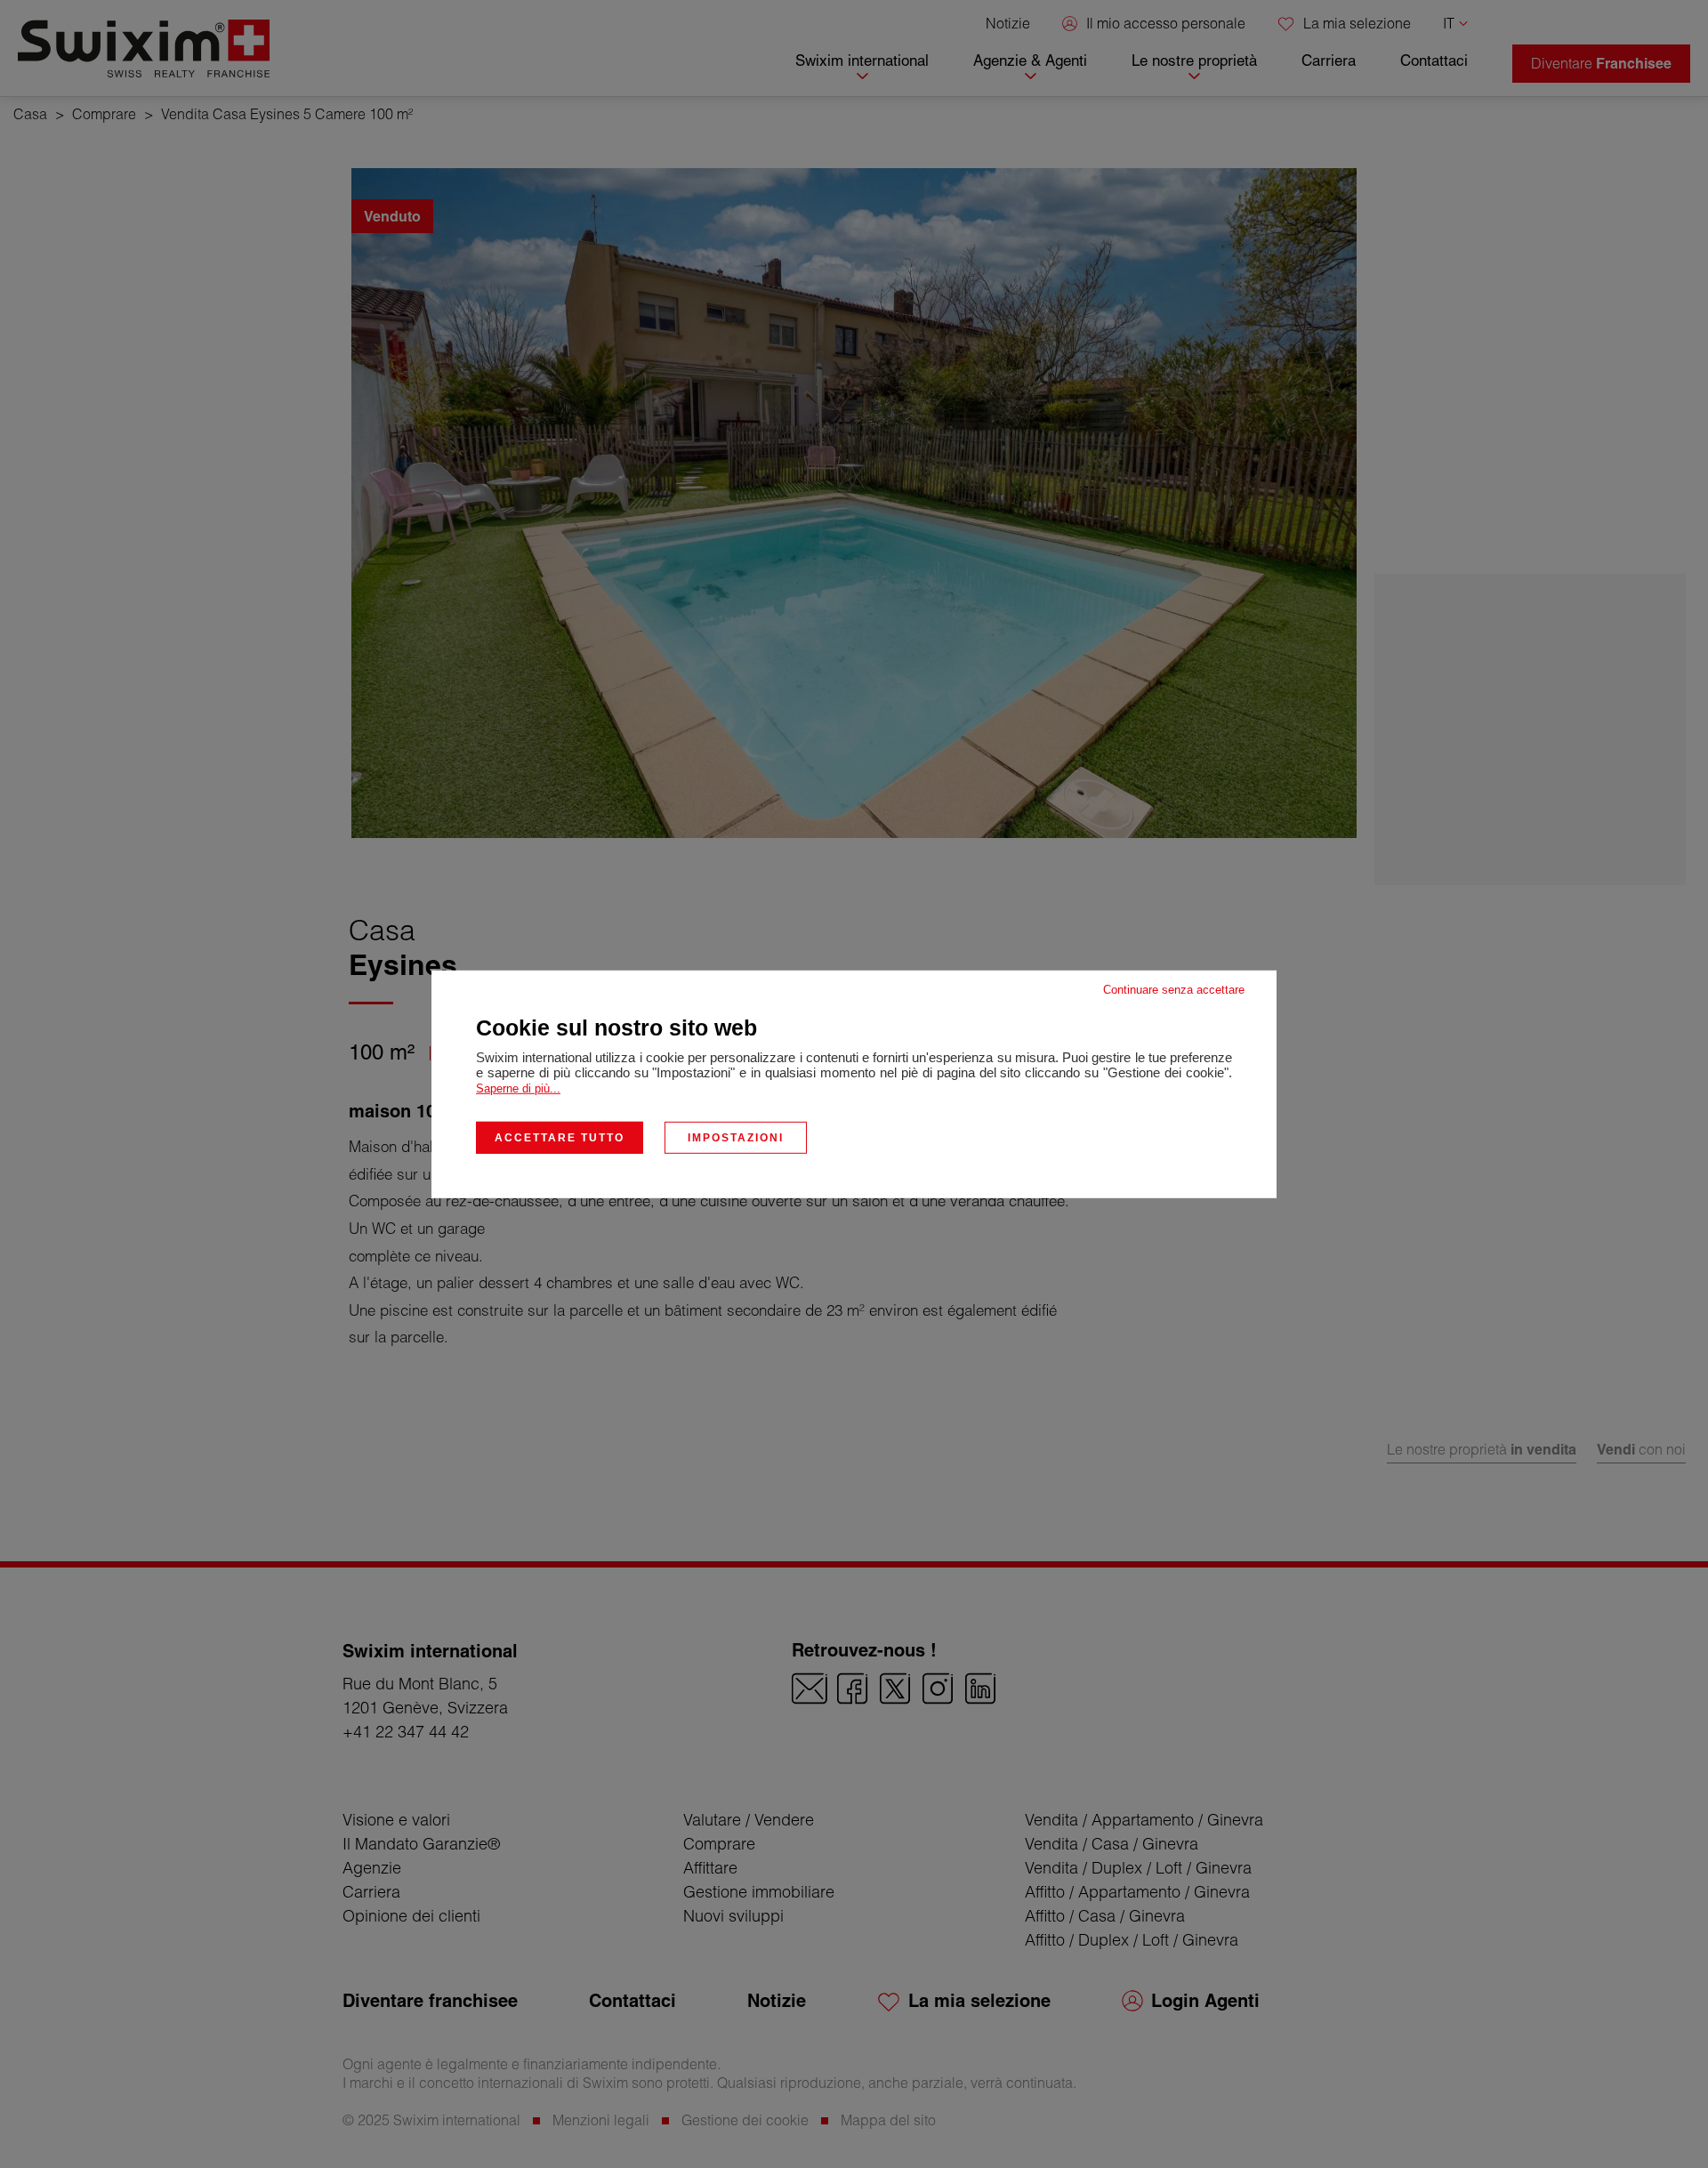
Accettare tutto (560, 1137)
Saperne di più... (518, 1088)
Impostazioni (736, 1137)
